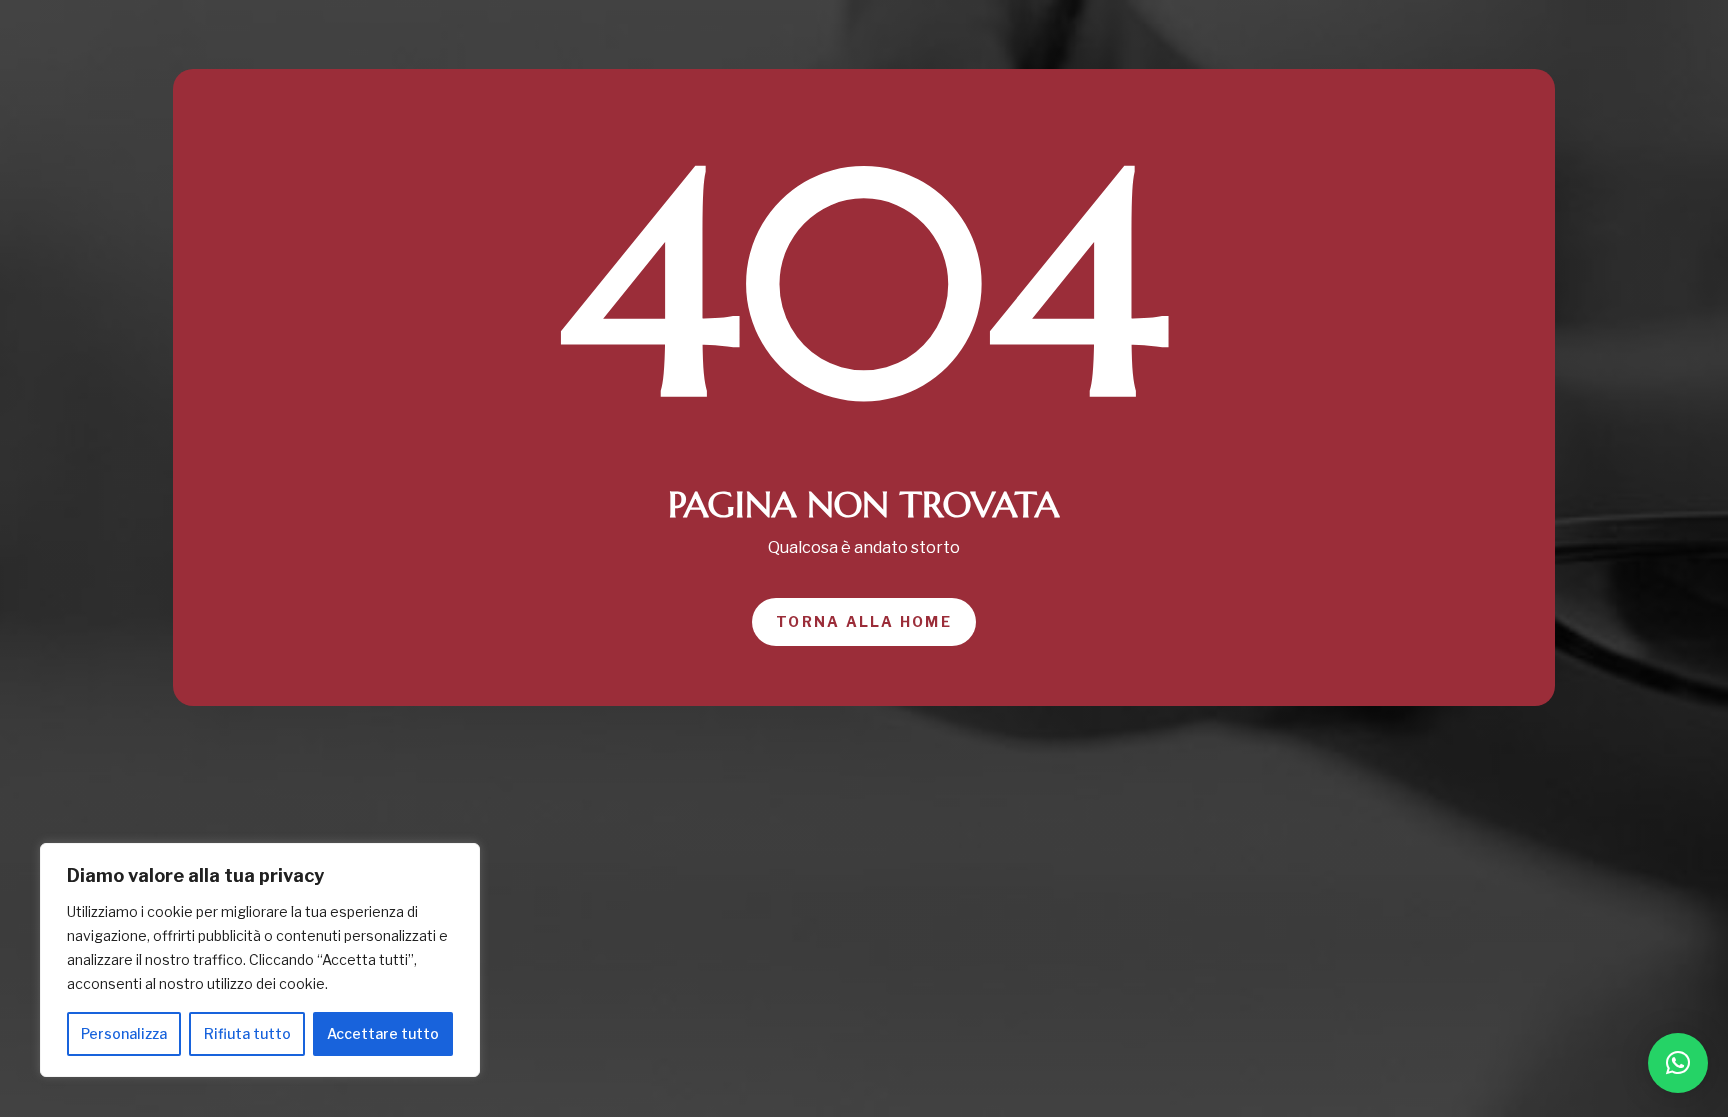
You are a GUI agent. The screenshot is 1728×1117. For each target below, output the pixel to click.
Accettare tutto (383, 1033)
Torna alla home (864, 621)
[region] (260, 960)
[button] (1678, 1063)
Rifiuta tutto (247, 1033)
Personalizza (124, 1033)
